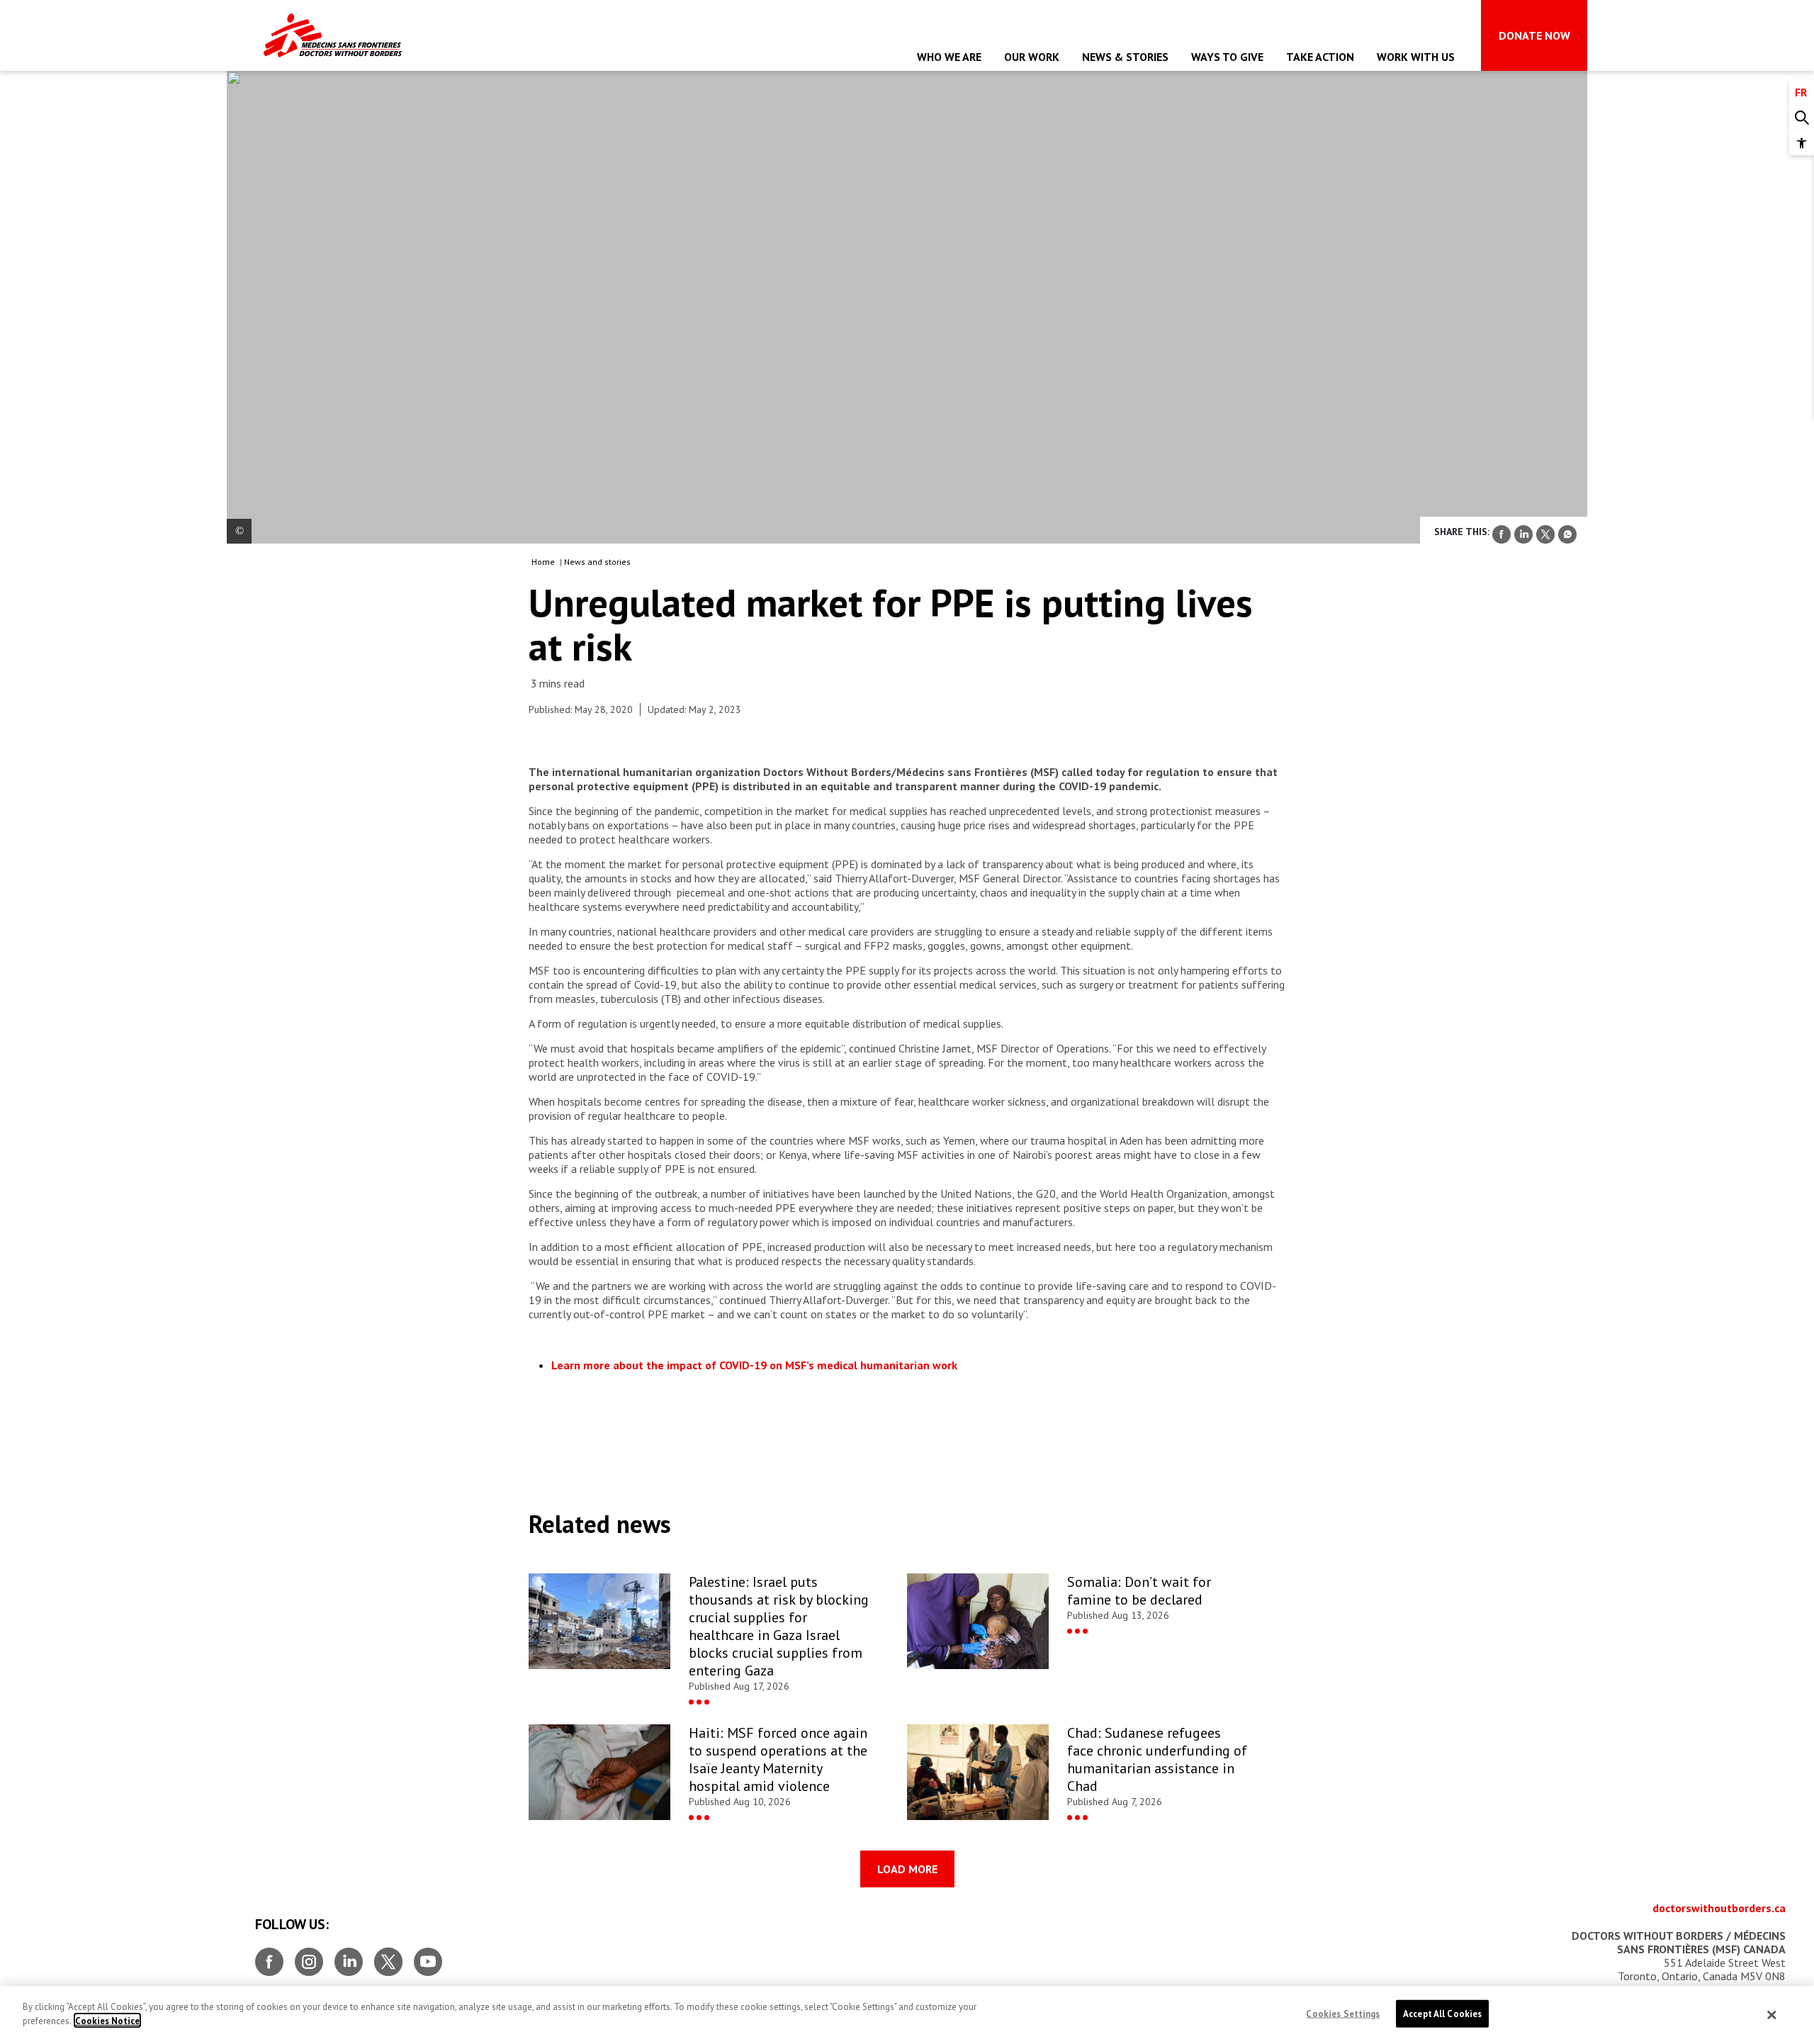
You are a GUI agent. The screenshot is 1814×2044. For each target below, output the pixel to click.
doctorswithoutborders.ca (1719, 1908)
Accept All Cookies (1442, 2014)
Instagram (309, 1956)
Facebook (269, 1956)
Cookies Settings (1343, 2014)
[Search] (1802, 118)
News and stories (597, 562)
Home (543, 562)
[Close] (1772, 2015)
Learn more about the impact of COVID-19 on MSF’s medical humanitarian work (754, 1365)
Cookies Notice (107, 2020)
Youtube (428, 1956)
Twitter (388, 1956)
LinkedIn (349, 1956)
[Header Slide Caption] (239, 531)
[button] (1802, 143)
